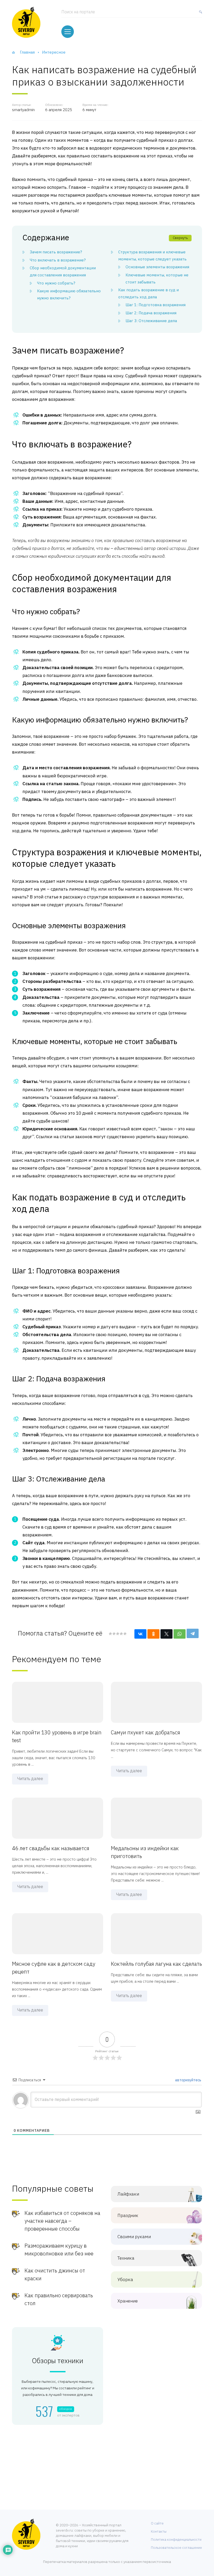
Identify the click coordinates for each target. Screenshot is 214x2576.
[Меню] (68, 32)
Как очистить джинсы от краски (55, 2274)
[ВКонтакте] (140, 1634)
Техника (126, 2258)
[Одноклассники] (153, 1634)
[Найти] (199, 14)
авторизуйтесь (188, 2080)
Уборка (125, 2280)
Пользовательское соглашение (176, 2548)
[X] (167, 1634)
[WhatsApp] (180, 1634)
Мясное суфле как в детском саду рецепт (54, 1968)
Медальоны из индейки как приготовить (145, 1852)
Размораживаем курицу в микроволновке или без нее (59, 2250)
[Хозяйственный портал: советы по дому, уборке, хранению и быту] (26, 22)
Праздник (128, 2216)
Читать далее (30, 1779)
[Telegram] (193, 1633)
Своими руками (134, 2237)
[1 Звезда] (110, 1634)
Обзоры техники (58, 2361)
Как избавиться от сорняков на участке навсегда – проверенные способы (62, 2221)
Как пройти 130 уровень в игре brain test (57, 1736)
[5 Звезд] (125, 1634)
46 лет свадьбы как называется (51, 1848)
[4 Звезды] (121, 1634)
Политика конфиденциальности (176, 2540)
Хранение (128, 2301)
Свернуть (180, 238)
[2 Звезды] (114, 1634)
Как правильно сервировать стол (59, 2299)
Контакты (159, 2531)
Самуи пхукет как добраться (145, 1732)
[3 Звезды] (117, 1634)
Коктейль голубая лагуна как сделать (156, 1964)
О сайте (157, 2523)
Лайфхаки (128, 2194)
